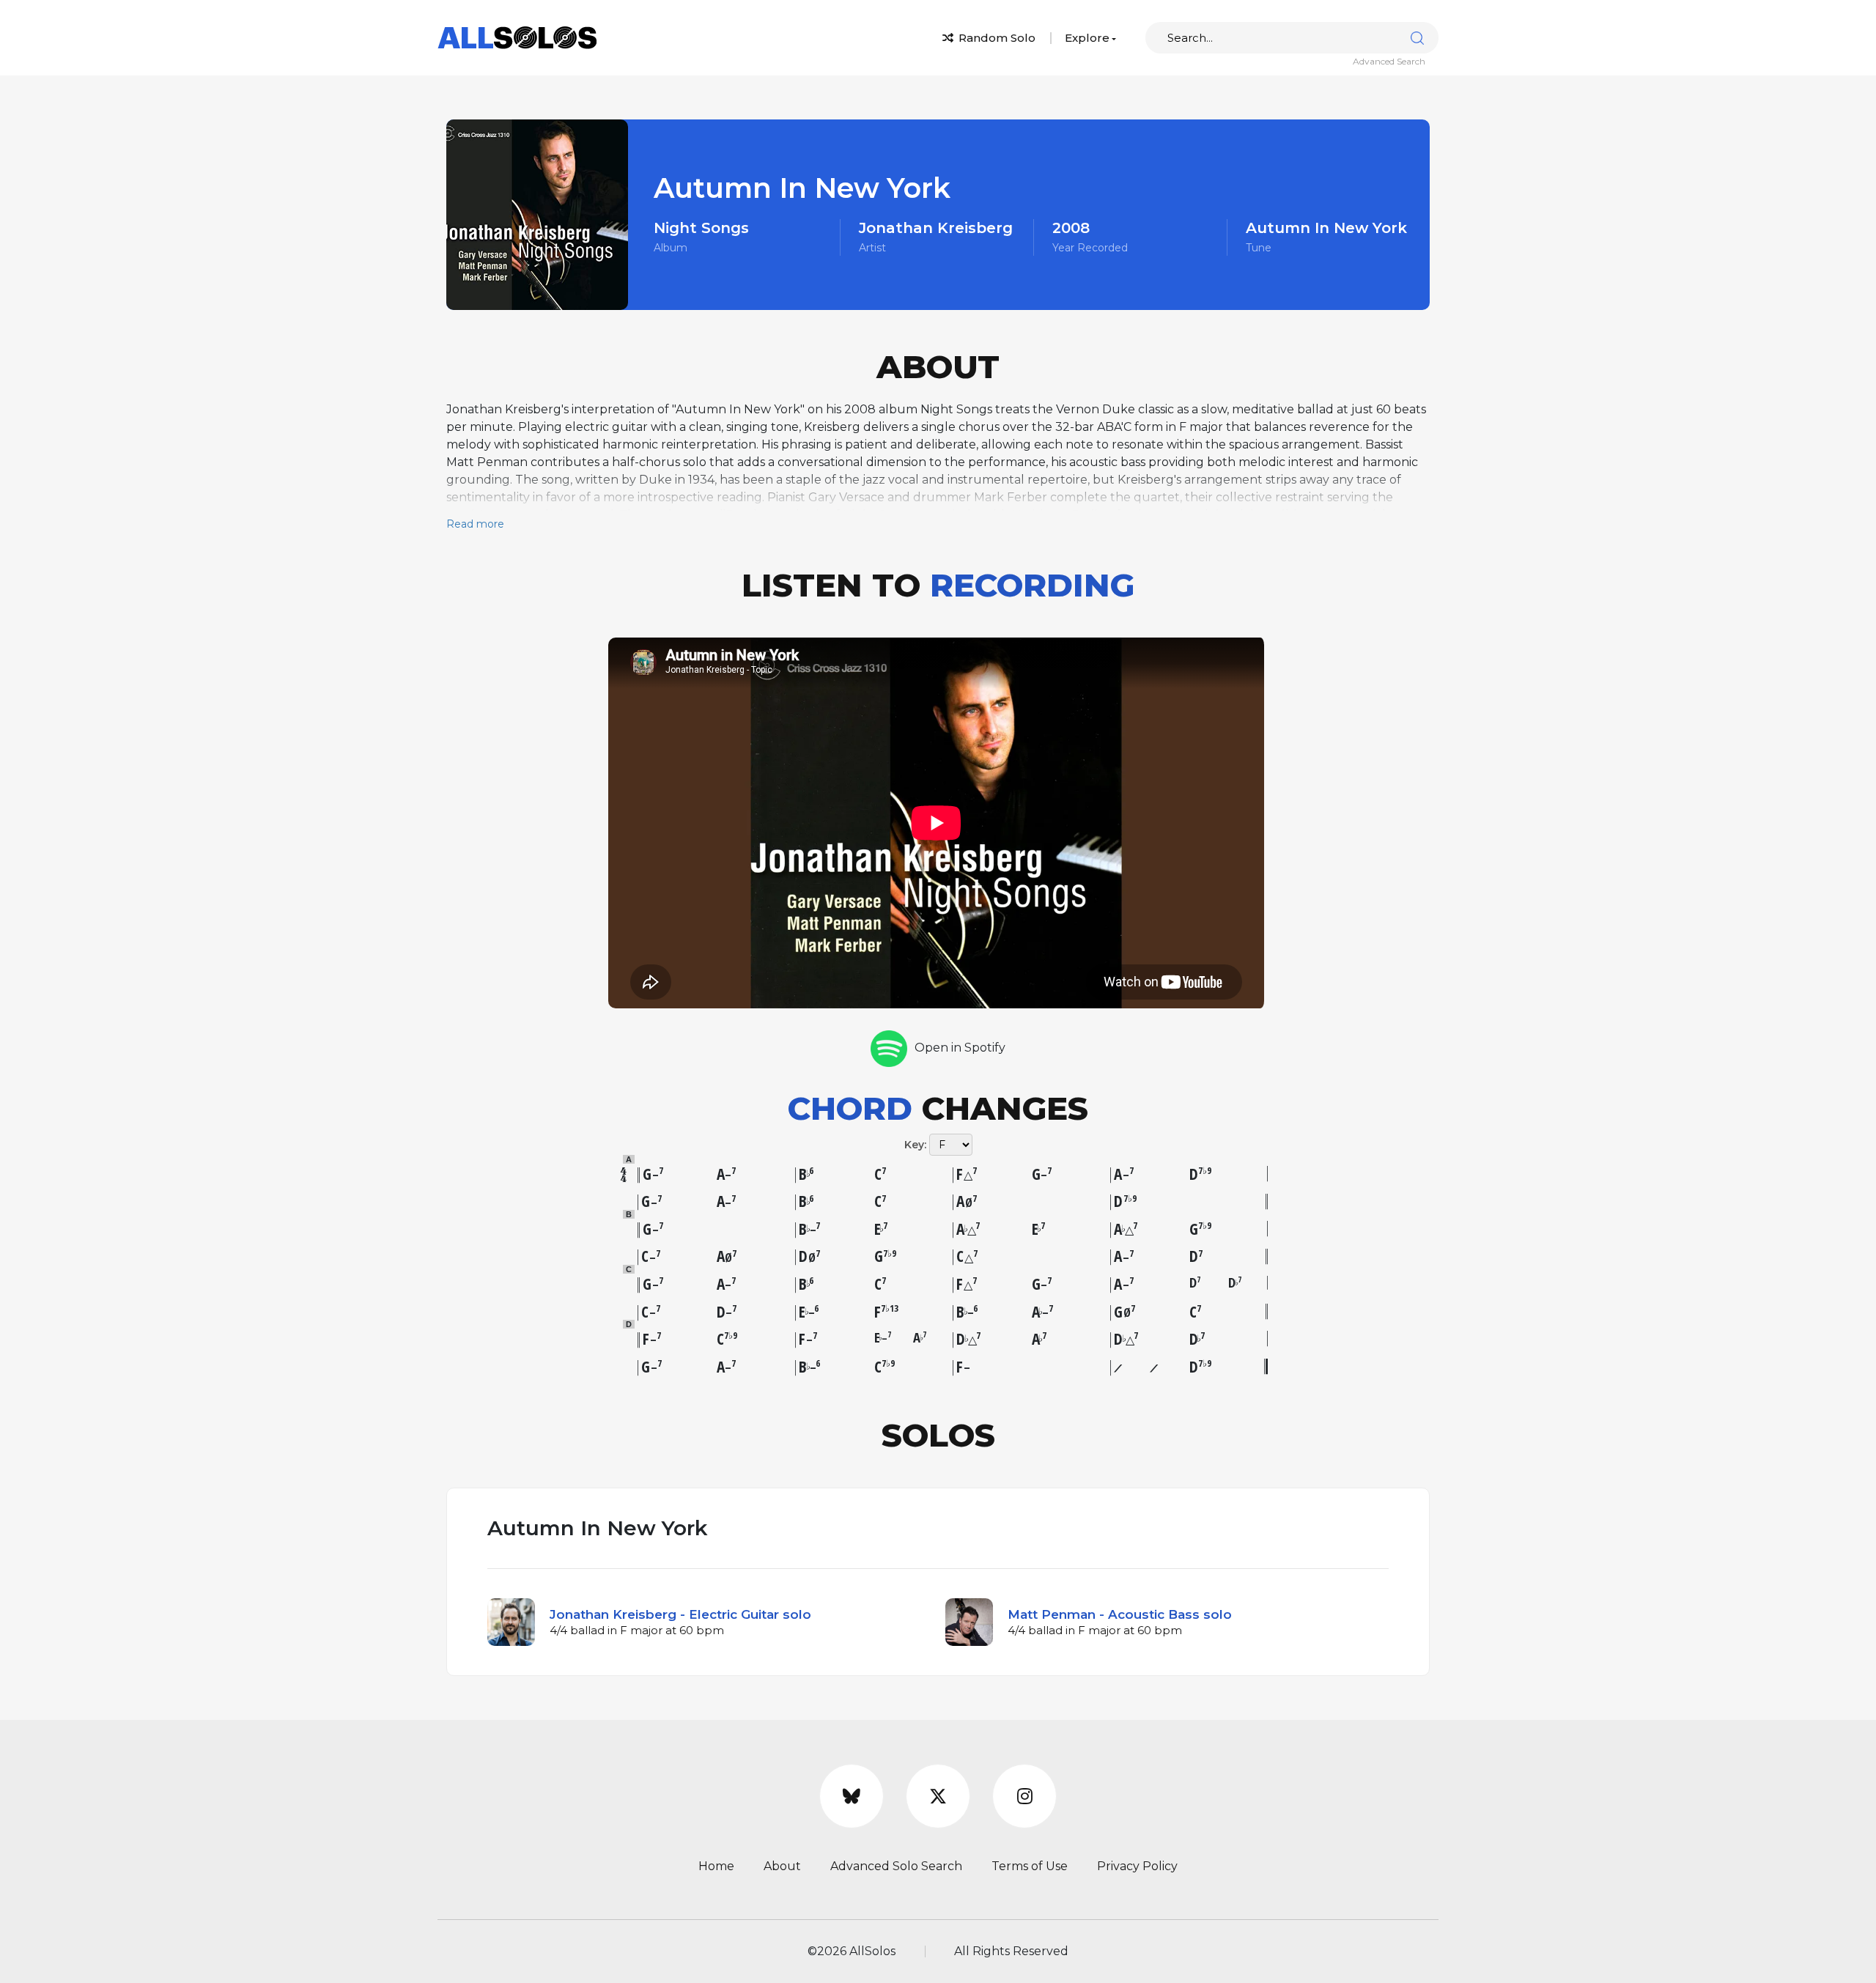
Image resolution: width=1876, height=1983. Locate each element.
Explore (1087, 38)
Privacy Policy (1137, 1866)
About (782, 1866)
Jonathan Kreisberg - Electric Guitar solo (680, 1614)
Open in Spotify (960, 1048)
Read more (475, 524)
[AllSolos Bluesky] (852, 1796)
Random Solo (996, 38)
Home (716, 1866)
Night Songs (701, 228)
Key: (915, 1145)
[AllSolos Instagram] (1024, 1796)
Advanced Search (1389, 61)
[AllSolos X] (938, 1796)
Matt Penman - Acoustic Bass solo (1120, 1614)
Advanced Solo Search (896, 1866)
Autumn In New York (1326, 228)
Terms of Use (1030, 1866)
